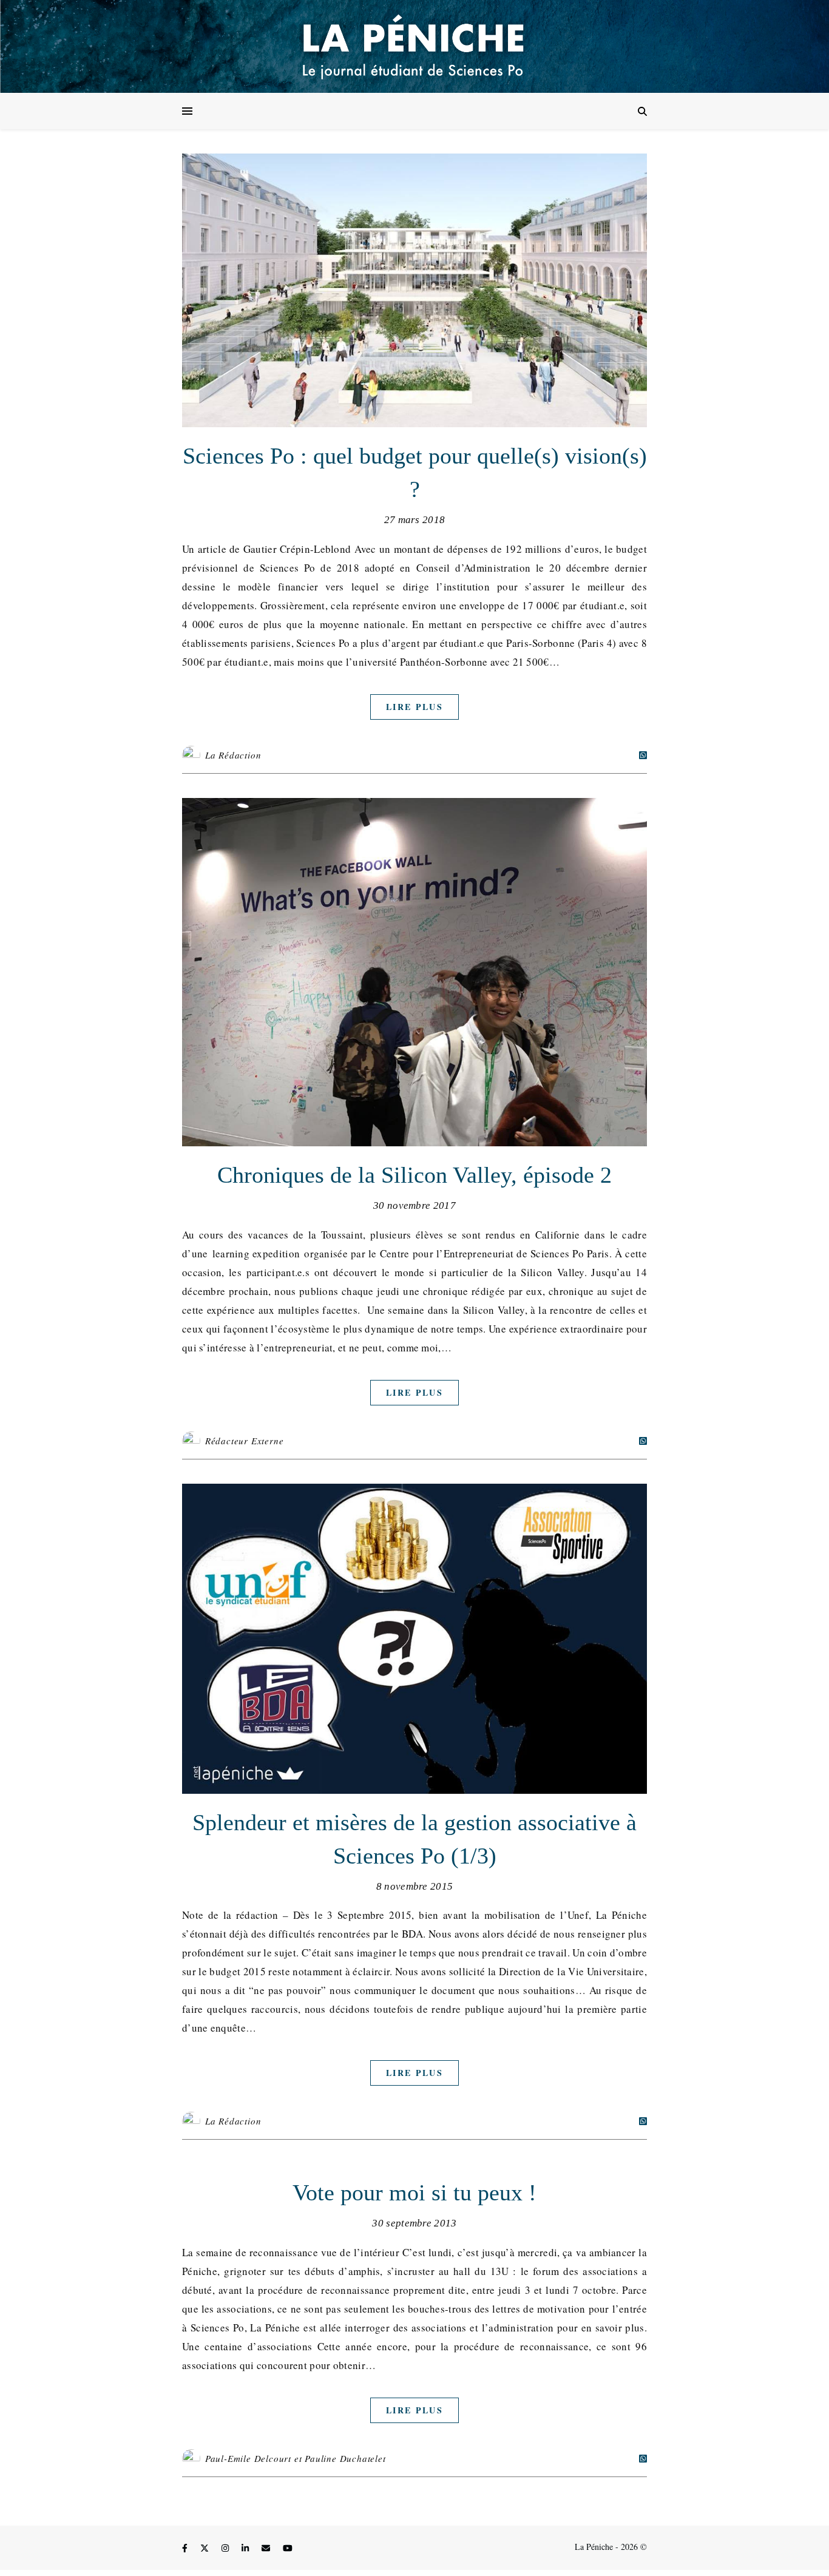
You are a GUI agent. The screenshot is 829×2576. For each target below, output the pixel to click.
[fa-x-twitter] (206, 2548)
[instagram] (226, 2548)
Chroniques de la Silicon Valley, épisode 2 (414, 1175)
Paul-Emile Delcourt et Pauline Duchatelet (296, 2458)
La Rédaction (233, 755)
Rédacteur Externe (245, 1441)
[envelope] (267, 2548)
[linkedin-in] (246, 2548)
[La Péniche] (414, 46)
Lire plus (414, 707)
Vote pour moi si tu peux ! (414, 2192)
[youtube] (288, 2548)
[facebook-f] (186, 2548)
